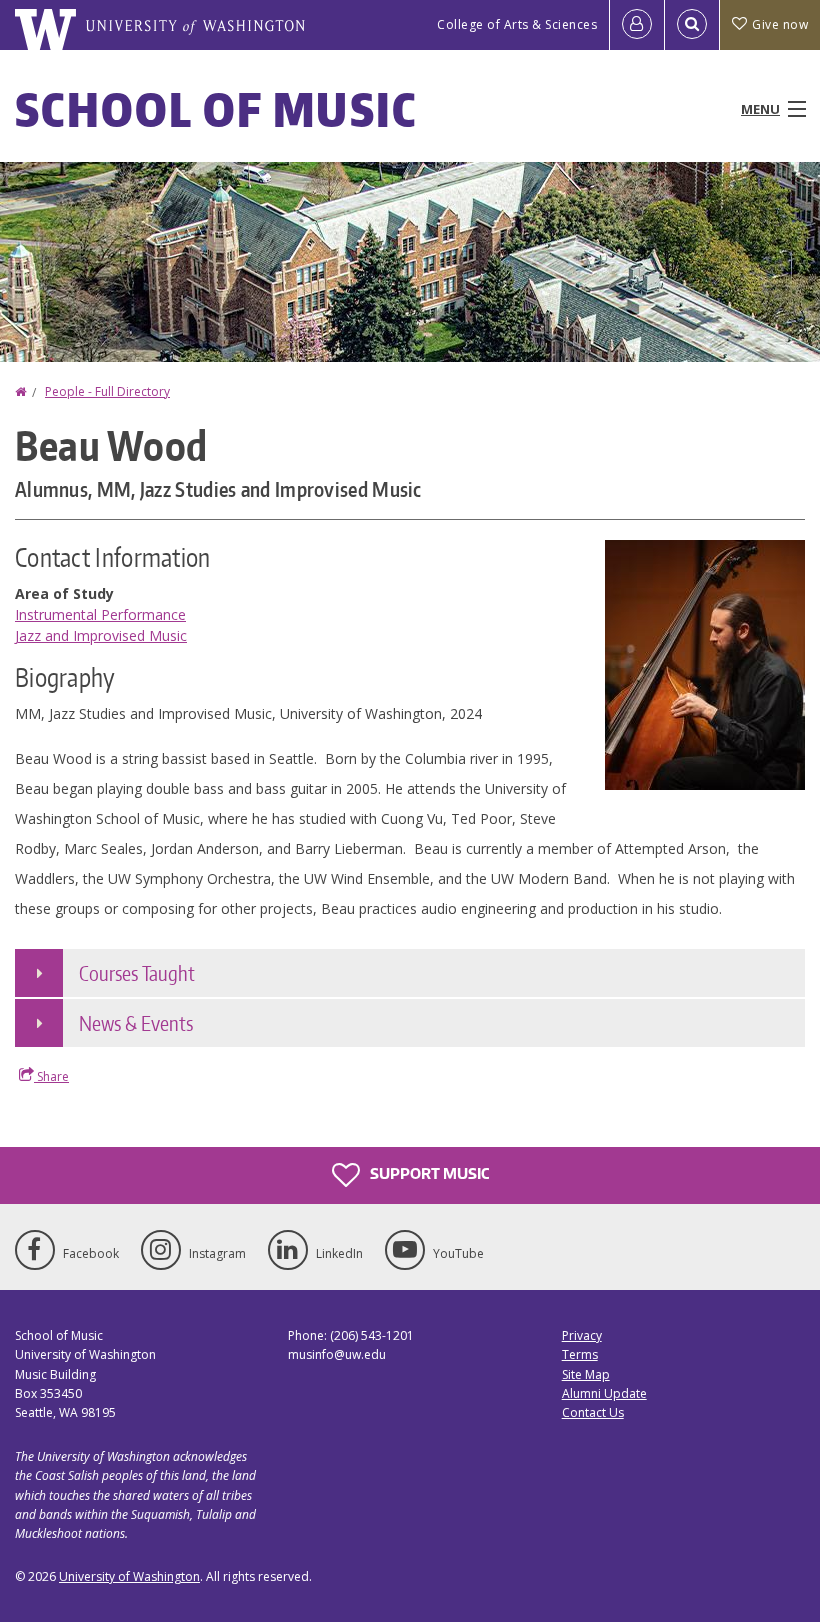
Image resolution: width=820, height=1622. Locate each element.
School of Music (216, 109)
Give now (780, 24)
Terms (580, 1354)
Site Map (586, 1374)
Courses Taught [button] (137, 973)
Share (51, 1076)
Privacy (582, 1335)
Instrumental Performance (100, 614)
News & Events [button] (136, 1023)
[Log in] (637, 25)
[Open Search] (692, 25)
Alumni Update (604, 1393)
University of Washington (129, 1576)
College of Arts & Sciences (517, 24)
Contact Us (593, 1412)
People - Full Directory (107, 391)
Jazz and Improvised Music (101, 635)
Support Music (428, 1173)
